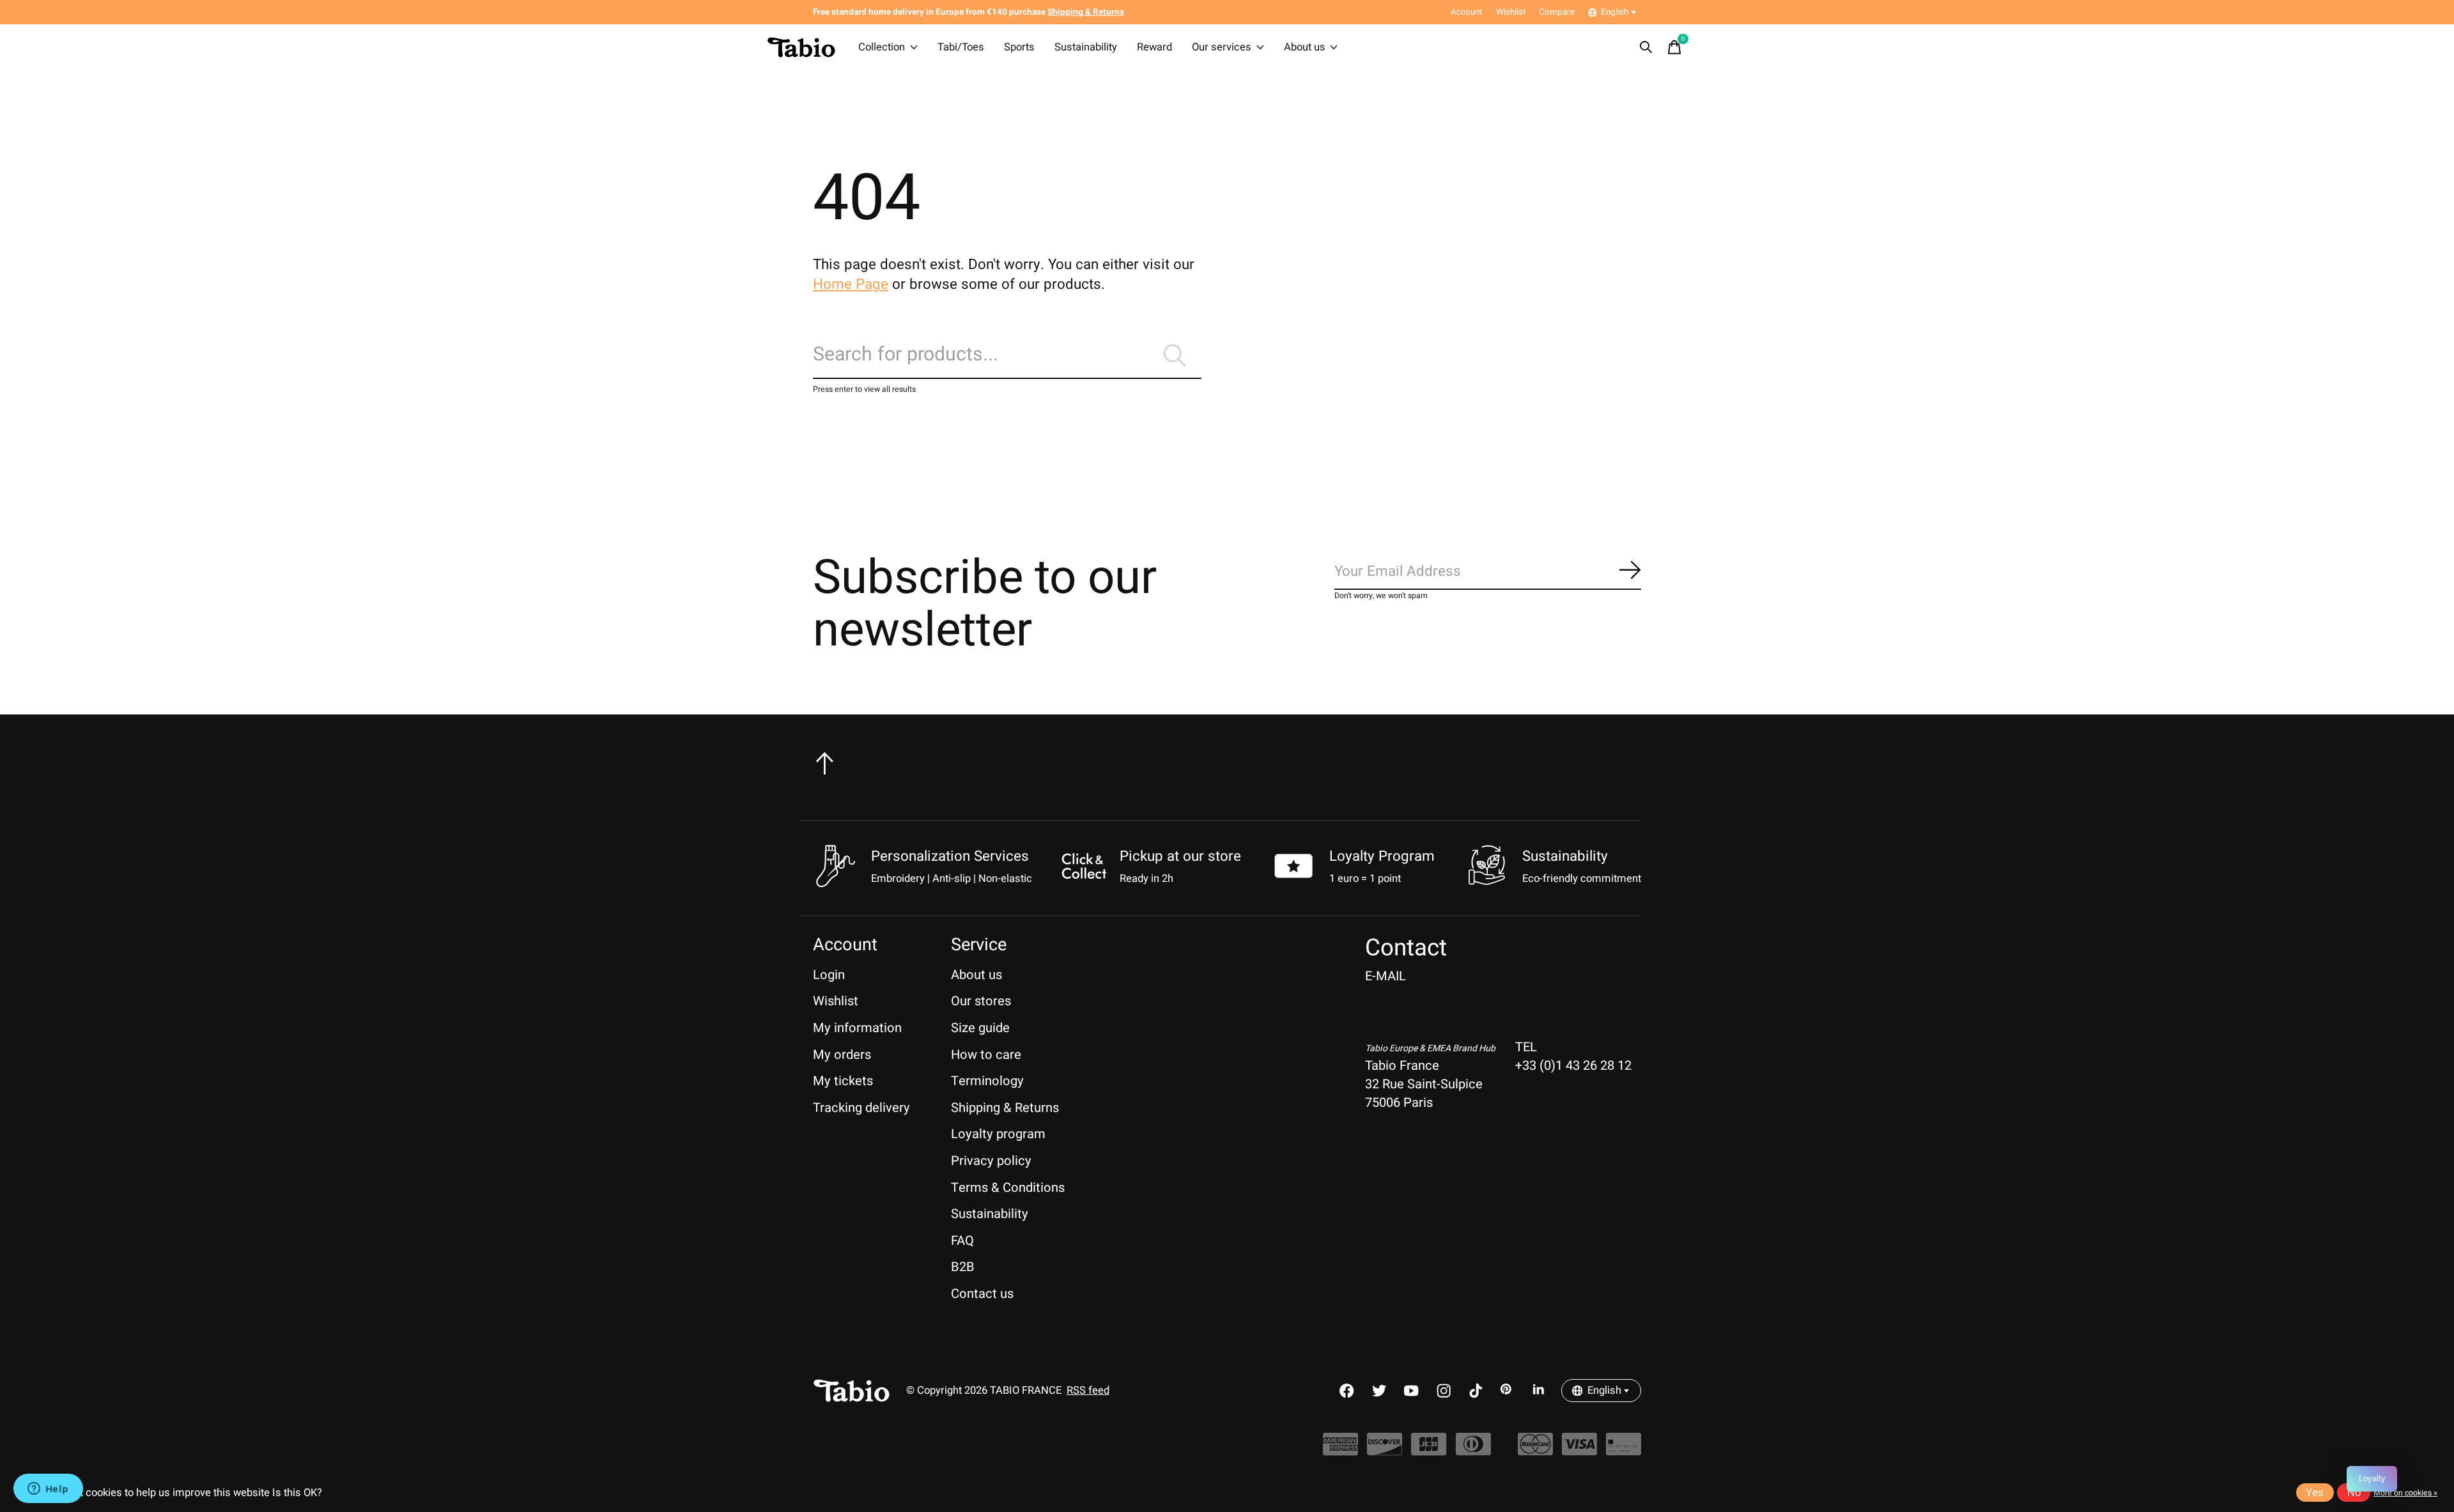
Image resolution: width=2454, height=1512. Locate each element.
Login (829, 975)
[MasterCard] (1535, 1450)
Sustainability (1086, 47)
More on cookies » (2405, 1493)
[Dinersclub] (1473, 1450)
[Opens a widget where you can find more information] (48, 1490)
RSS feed (1088, 1391)
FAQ (962, 1241)
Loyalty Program (1382, 856)
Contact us (982, 1294)
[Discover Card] (1385, 1450)
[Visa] (1579, 1450)
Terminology (987, 1081)
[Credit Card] (1624, 1450)
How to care (986, 1055)
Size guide (980, 1028)
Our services (1222, 47)
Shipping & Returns (1005, 1108)
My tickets (843, 1081)
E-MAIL (1385, 976)
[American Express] (1340, 1450)
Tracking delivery (861, 1108)
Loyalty (2372, 1478)
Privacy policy (991, 1161)
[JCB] (1429, 1450)
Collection (882, 47)
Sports (1019, 47)
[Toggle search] (1646, 47)
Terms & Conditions (1008, 1188)
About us (1305, 47)
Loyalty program (998, 1134)
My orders (842, 1055)
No (2354, 1493)
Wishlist (836, 1001)
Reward (1154, 47)
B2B (963, 1267)
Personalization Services (950, 856)
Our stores (981, 1001)
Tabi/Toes (961, 47)
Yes (2315, 1493)
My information (857, 1028)
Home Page (851, 284)
